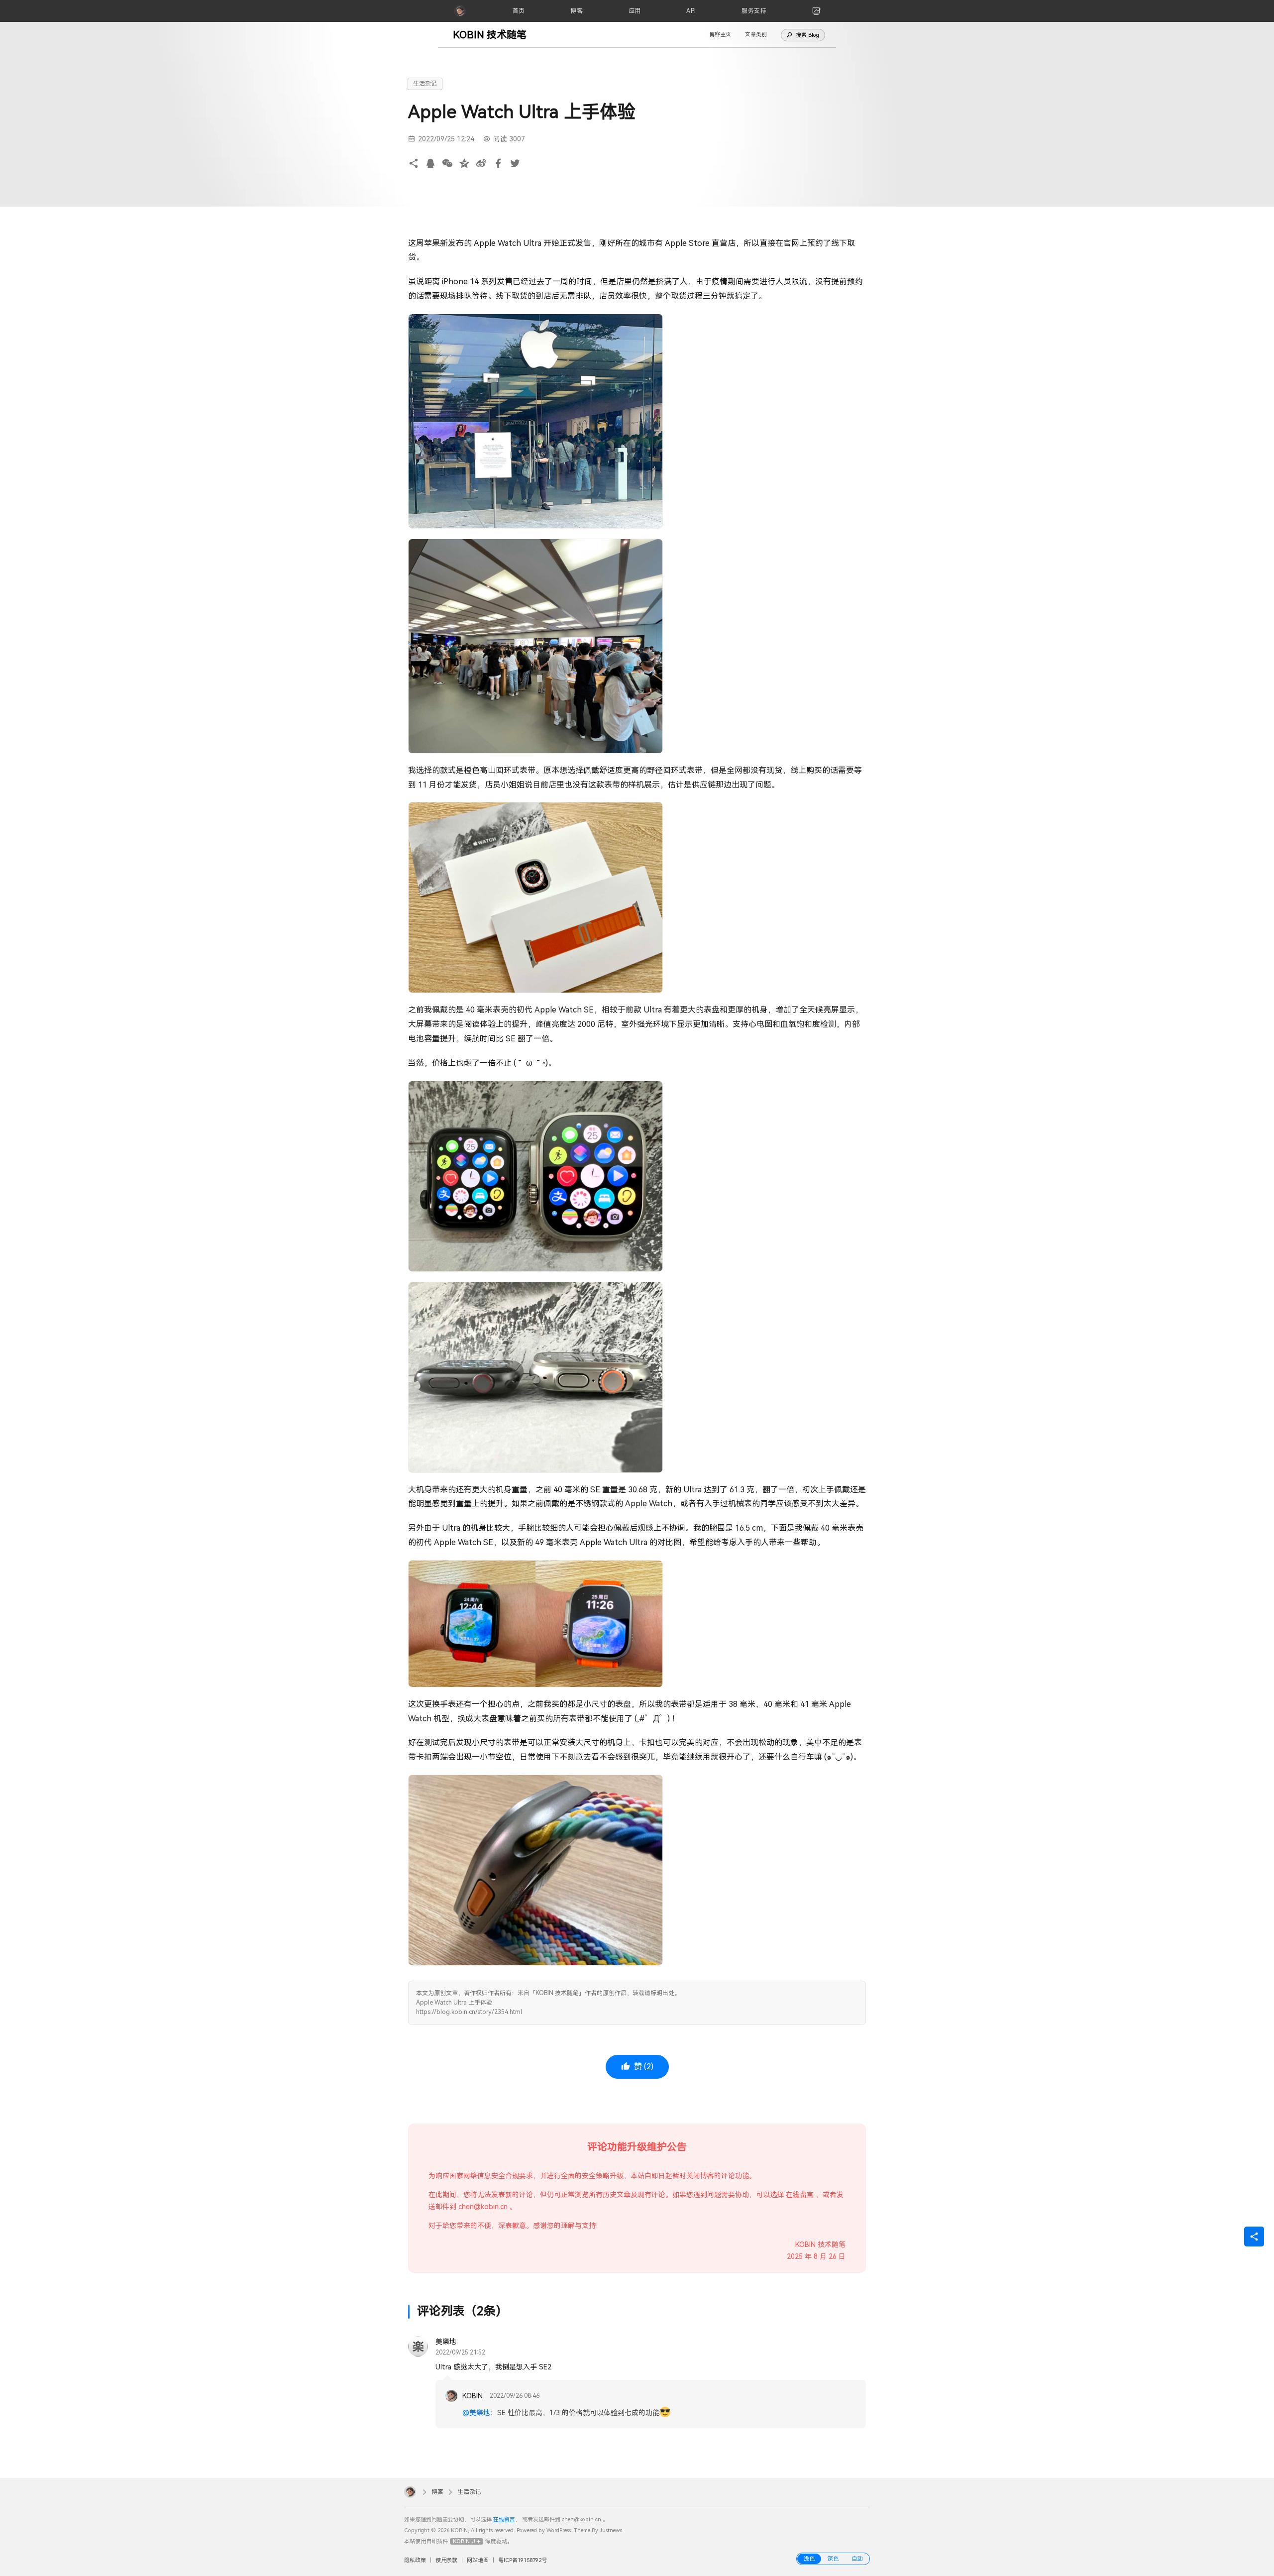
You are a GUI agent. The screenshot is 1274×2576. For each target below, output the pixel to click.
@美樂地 (476, 2413)
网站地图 (478, 2560)
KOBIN (473, 2396)
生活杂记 (425, 84)
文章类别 (756, 35)
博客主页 (720, 35)
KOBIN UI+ (467, 2541)
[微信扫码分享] (447, 164)
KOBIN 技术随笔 (490, 35)
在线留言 (800, 2195)
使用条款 (446, 2560)
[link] (817, 11)
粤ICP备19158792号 (523, 2560)
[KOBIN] (460, 11)
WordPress (559, 2530)
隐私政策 (415, 2560)
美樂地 (446, 2342)
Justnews (611, 2530)
